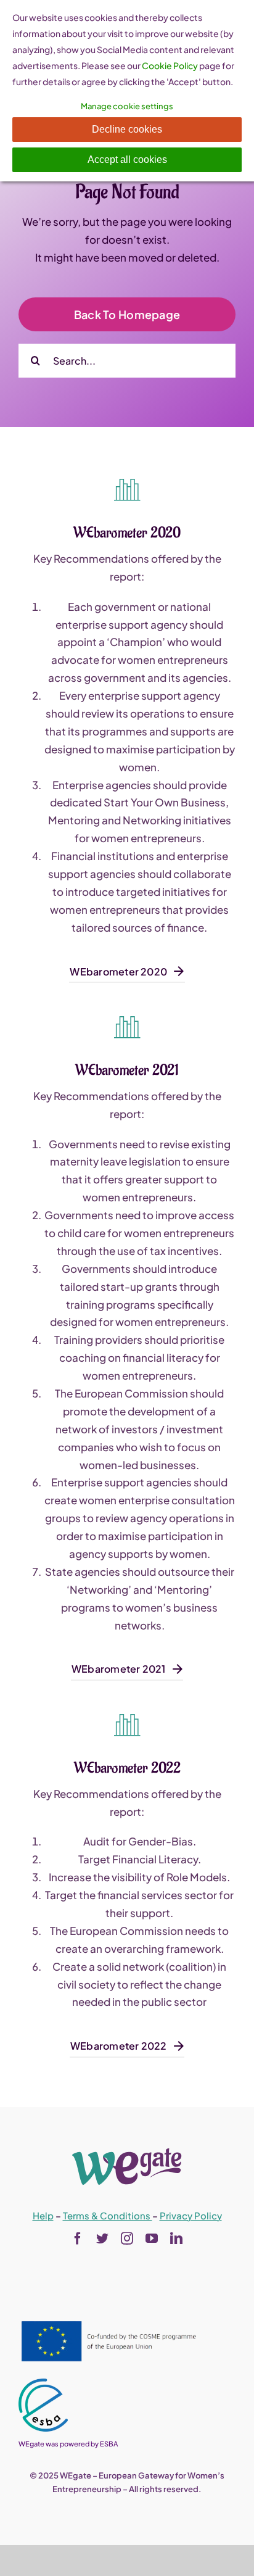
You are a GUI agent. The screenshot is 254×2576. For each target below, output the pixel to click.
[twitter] (102, 2238)
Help (43, 2215)
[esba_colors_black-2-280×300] (43, 2383)
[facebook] (78, 2238)
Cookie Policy (170, 65)
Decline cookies (127, 129)
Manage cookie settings (127, 106)
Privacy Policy (191, 2215)
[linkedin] (176, 2238)
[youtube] (152, 2238)
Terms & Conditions (108, 2215)
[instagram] (127, 2238)
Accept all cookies (127, 159)
